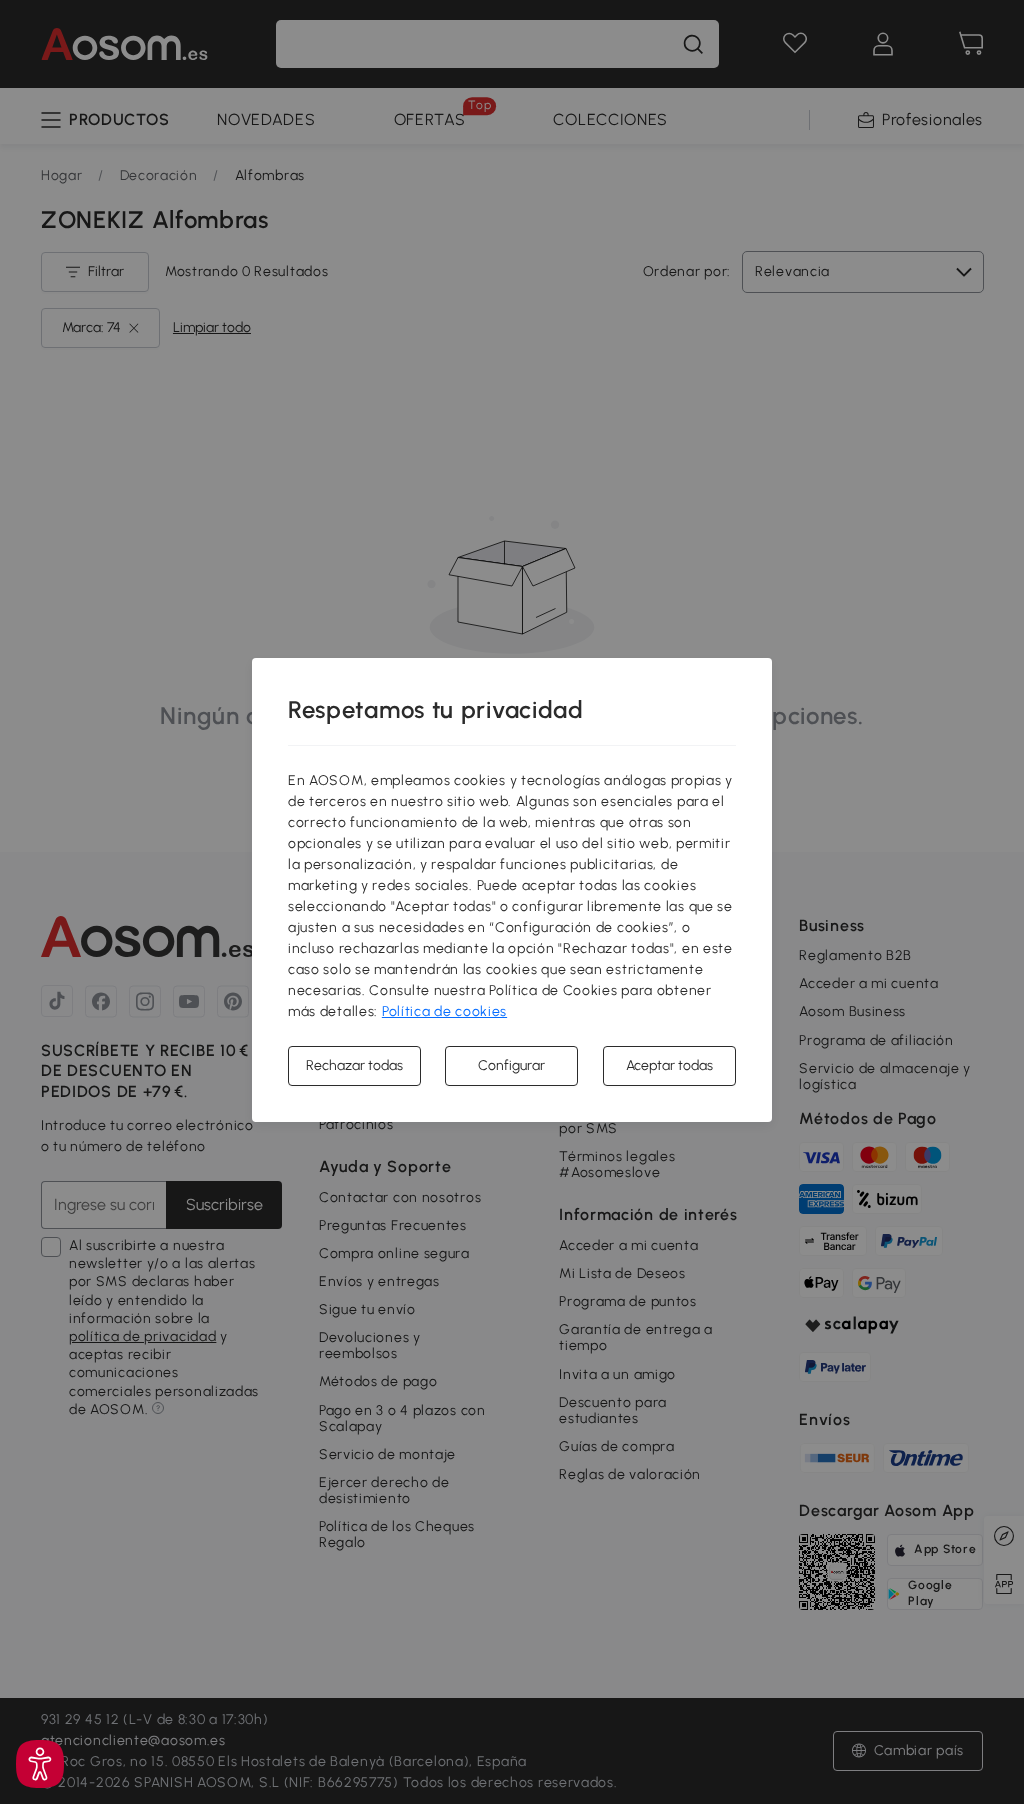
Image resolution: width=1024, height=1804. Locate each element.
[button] (40, 1764)
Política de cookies (444, 1011)
